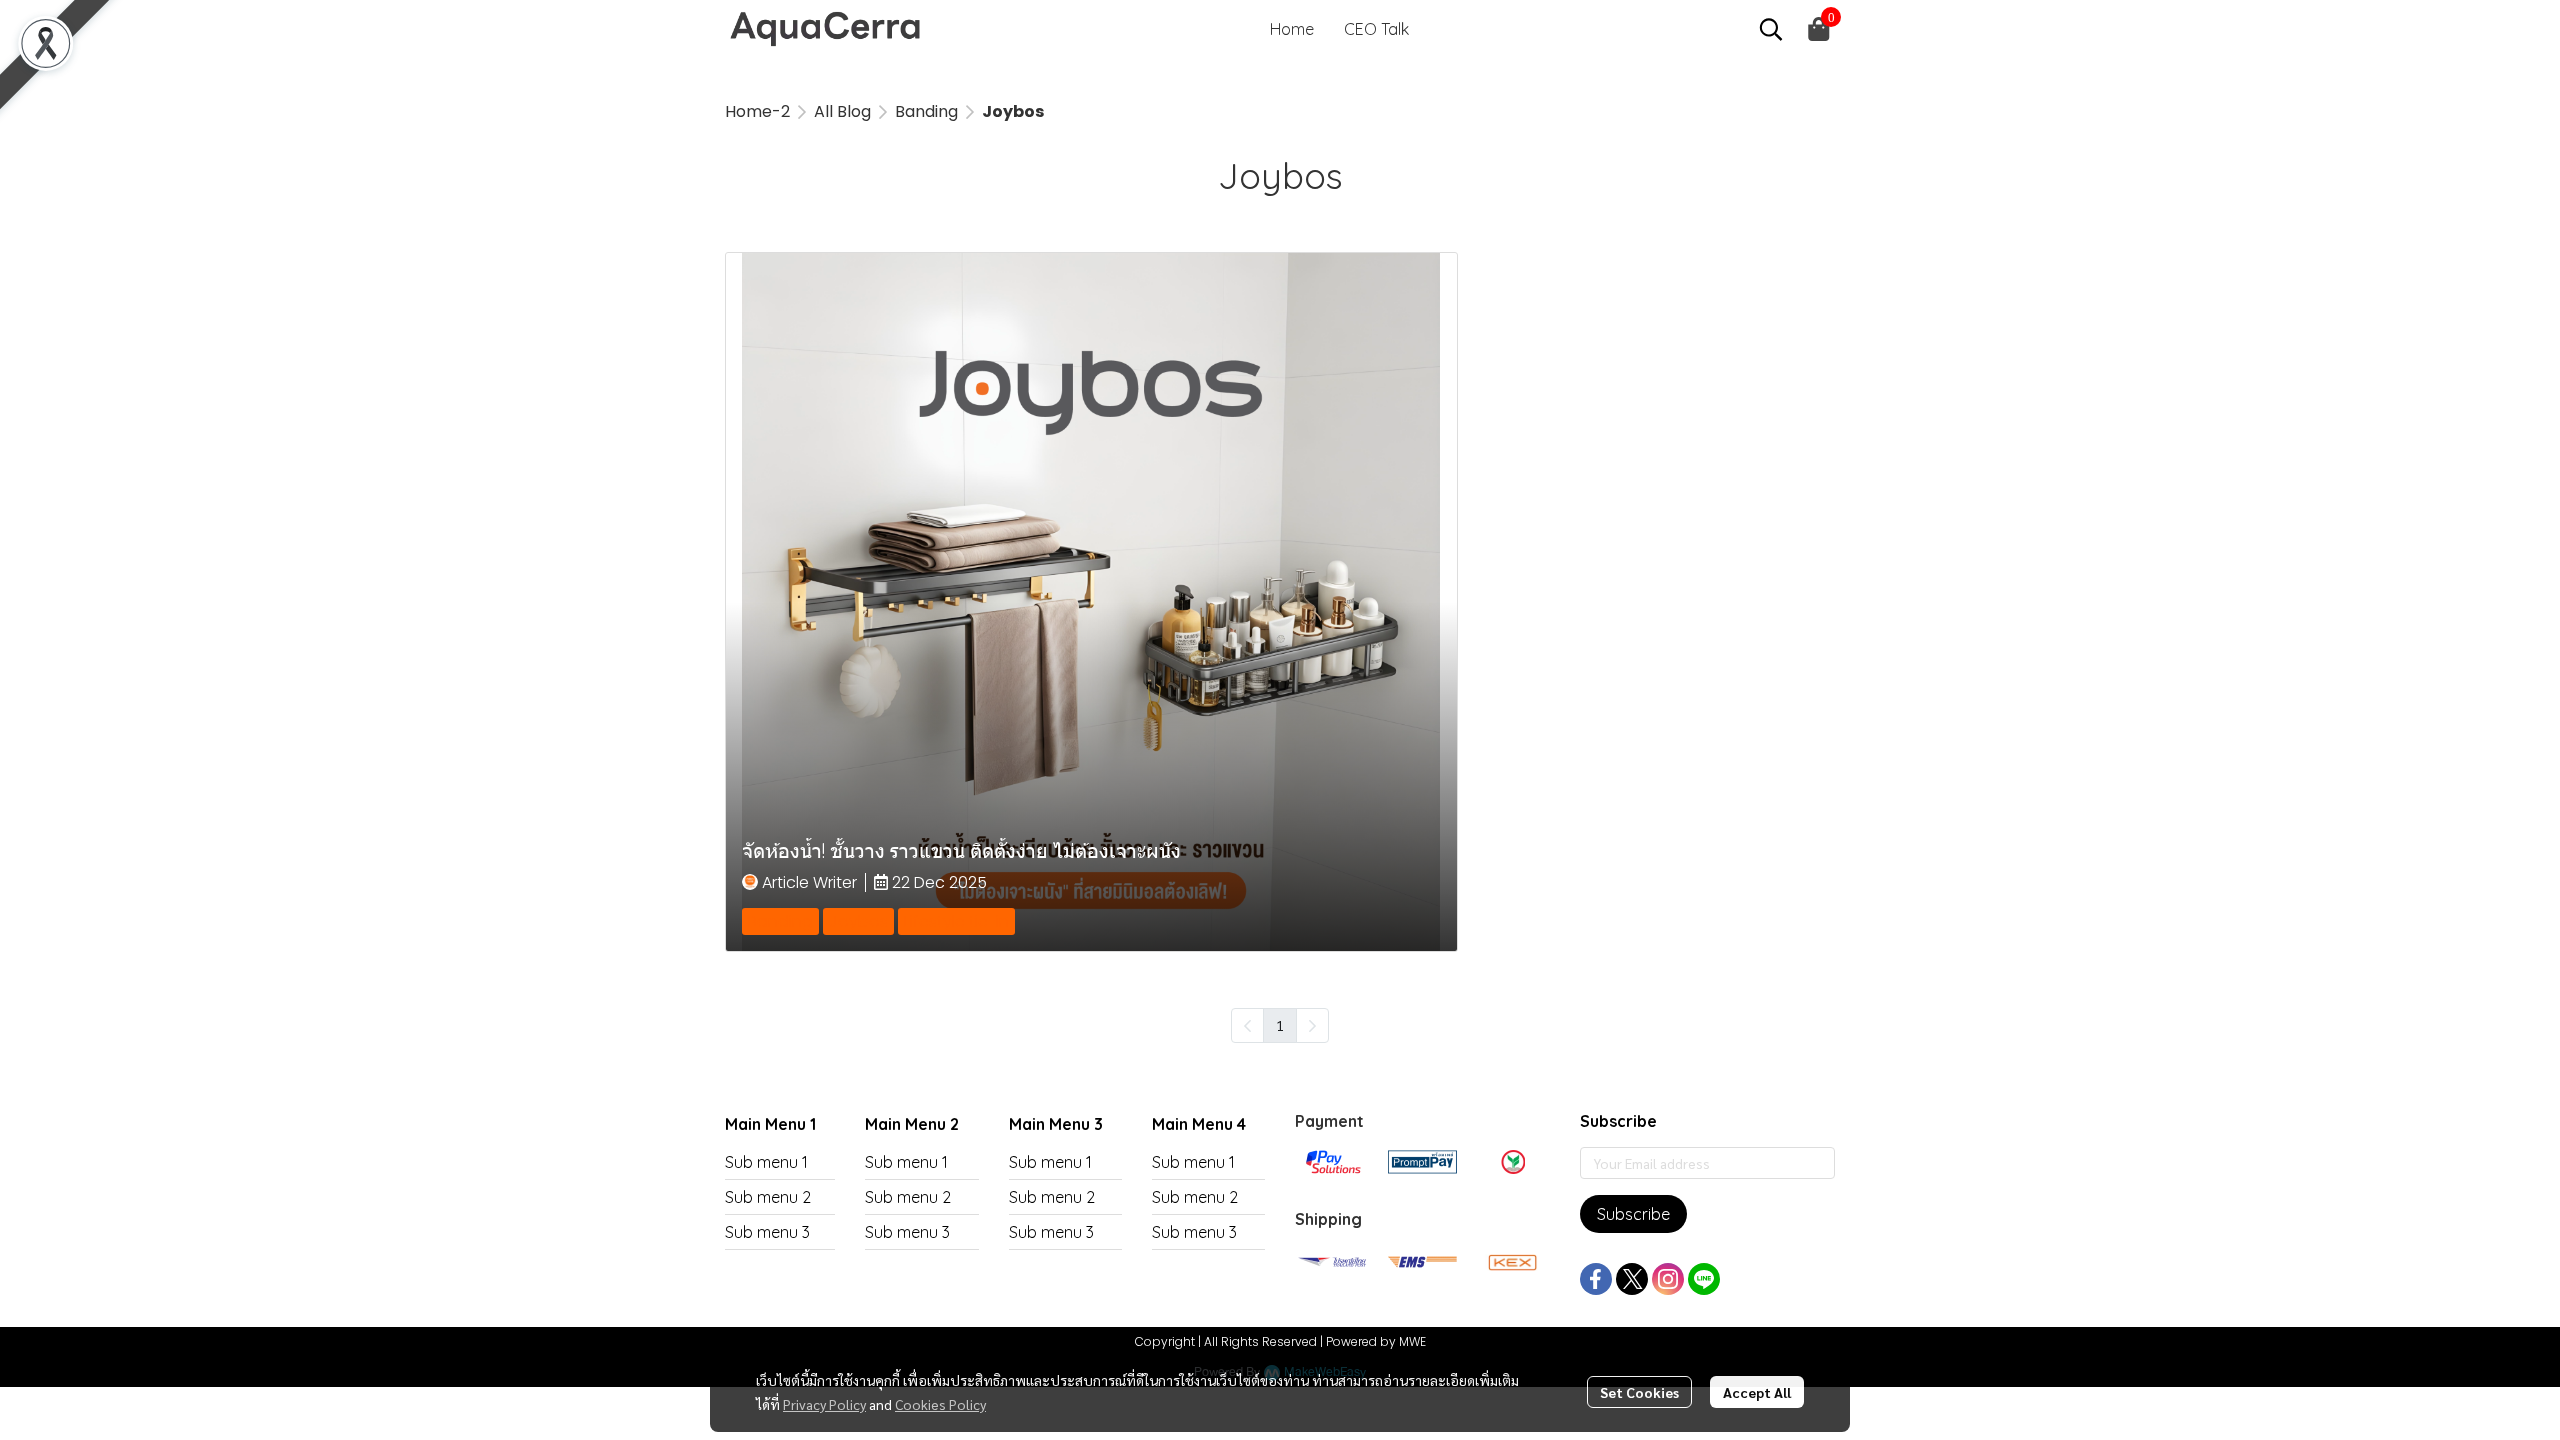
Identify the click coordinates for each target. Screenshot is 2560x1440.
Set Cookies (1639, 1392)
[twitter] (1632, 1279)
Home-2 (757, 111)
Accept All (1757, 1392)
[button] (1771, 29)
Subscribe (1633, 1214)
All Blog (842, 111)
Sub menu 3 (767, 1232)
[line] (1704, 1279)
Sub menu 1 (766, 1162)
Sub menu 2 (768, 1197)
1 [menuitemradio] (1280, 1025)
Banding (926, 111)
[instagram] (1668, 1279)
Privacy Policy (824, 1404)
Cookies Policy (940, 1404)
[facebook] (1596, 1279)
